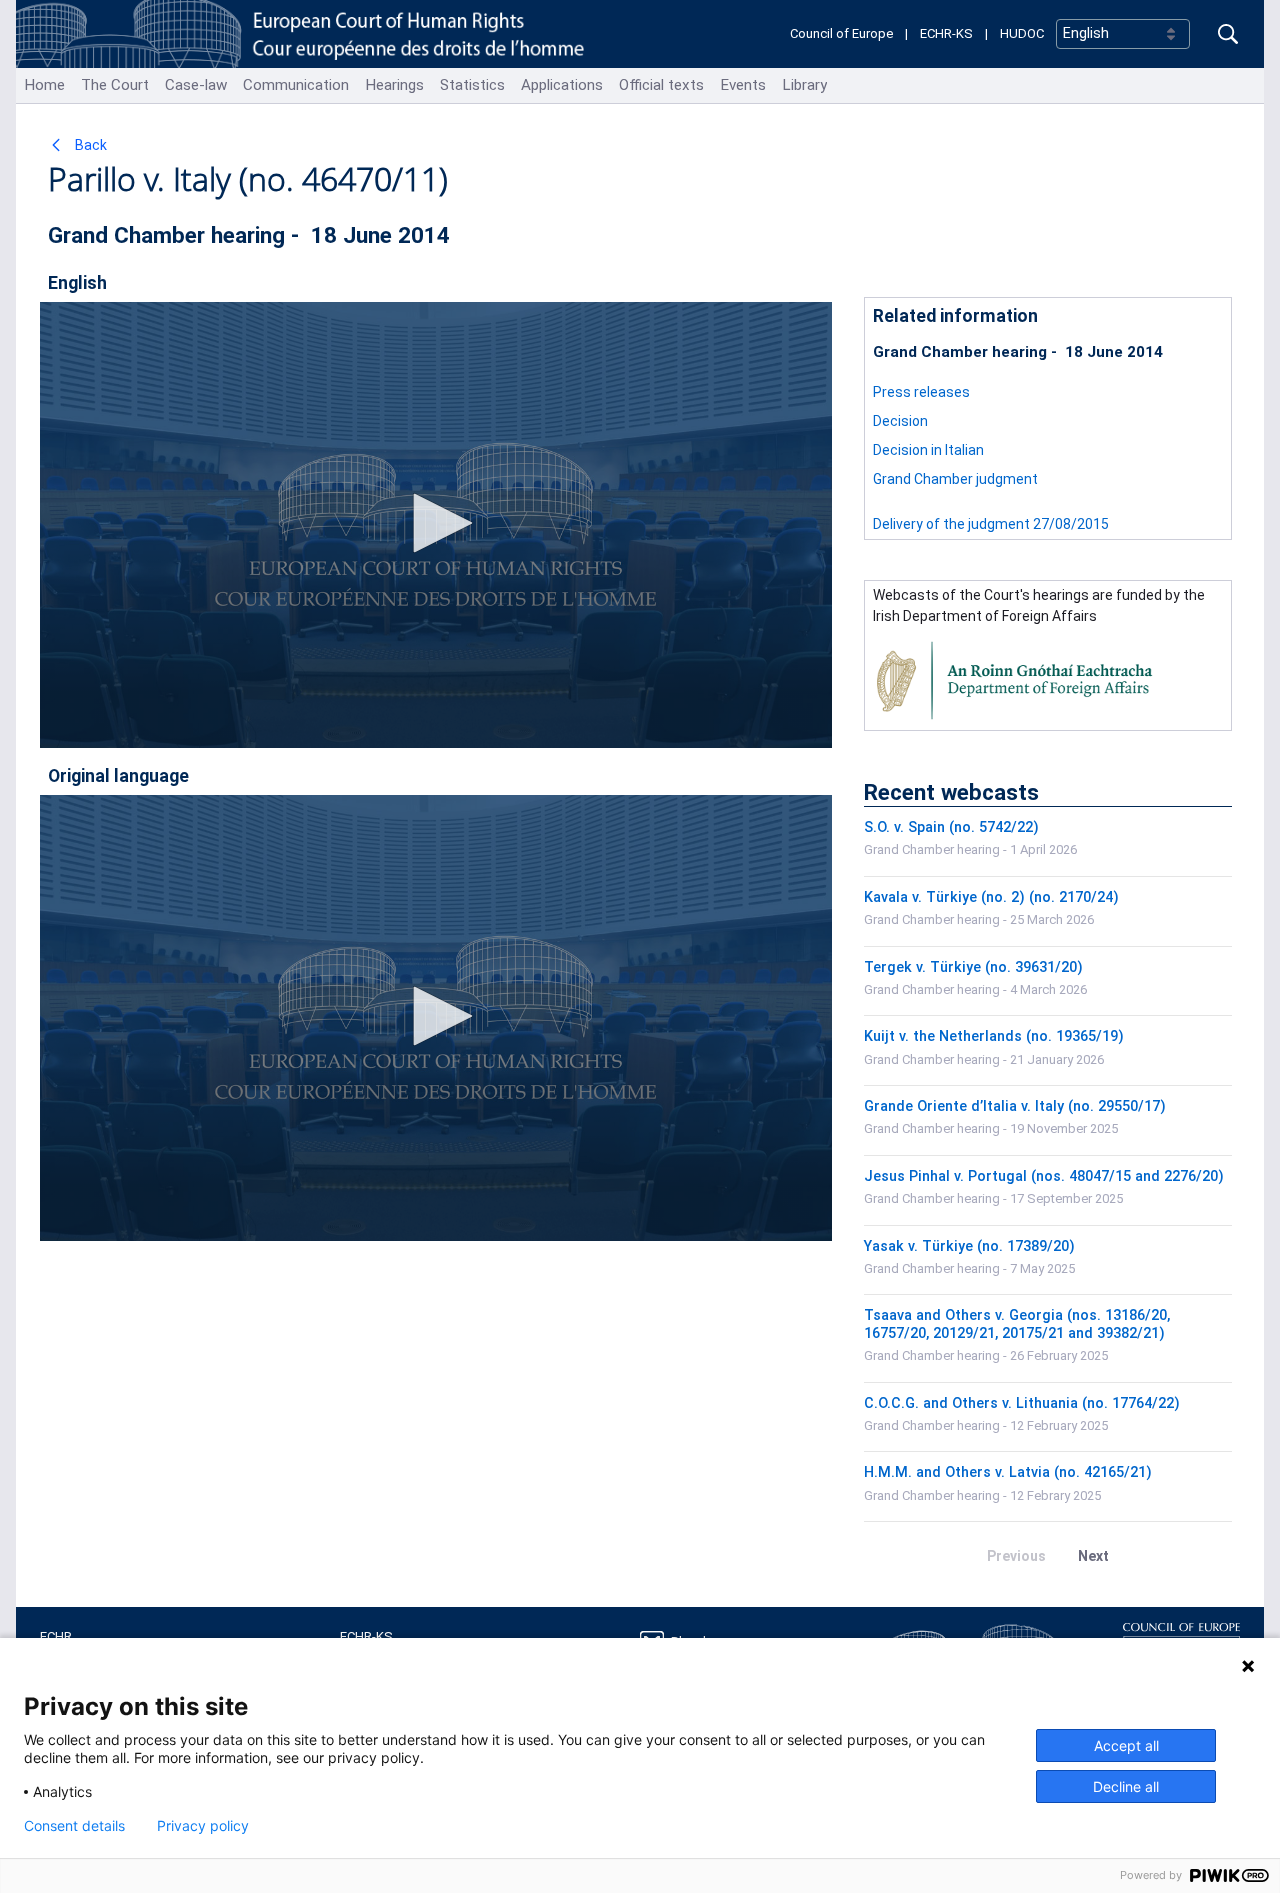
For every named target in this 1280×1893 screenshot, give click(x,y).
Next (1093, 1556)
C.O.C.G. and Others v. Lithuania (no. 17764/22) (1022, 1403)
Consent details (74, 1826)
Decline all (1126, 1786)
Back (89, 145)
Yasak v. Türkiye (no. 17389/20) (969, 1246)
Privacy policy (203, 1826)
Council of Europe (841, 33)
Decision (902, 421)
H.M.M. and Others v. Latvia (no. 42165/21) (1008, 1472)
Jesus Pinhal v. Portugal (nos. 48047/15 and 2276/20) (1044, 1176)
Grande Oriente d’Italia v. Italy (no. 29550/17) (1015, 1106)
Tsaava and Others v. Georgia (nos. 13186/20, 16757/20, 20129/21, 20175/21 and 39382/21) (1017, 1324)
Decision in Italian (928, 450)
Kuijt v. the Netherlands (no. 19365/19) (994, 1036)
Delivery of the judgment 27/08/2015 (991, 524)
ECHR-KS (946, 33)
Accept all (1126, 1745)
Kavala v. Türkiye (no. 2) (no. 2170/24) (991, 897)
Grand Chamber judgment (955, 479)
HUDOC (1022, 33)
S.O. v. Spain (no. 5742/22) (951, 827)
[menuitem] (44, 85)
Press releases (921, 392)
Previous (1016, 1556)
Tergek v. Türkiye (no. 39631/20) (973, 967)
